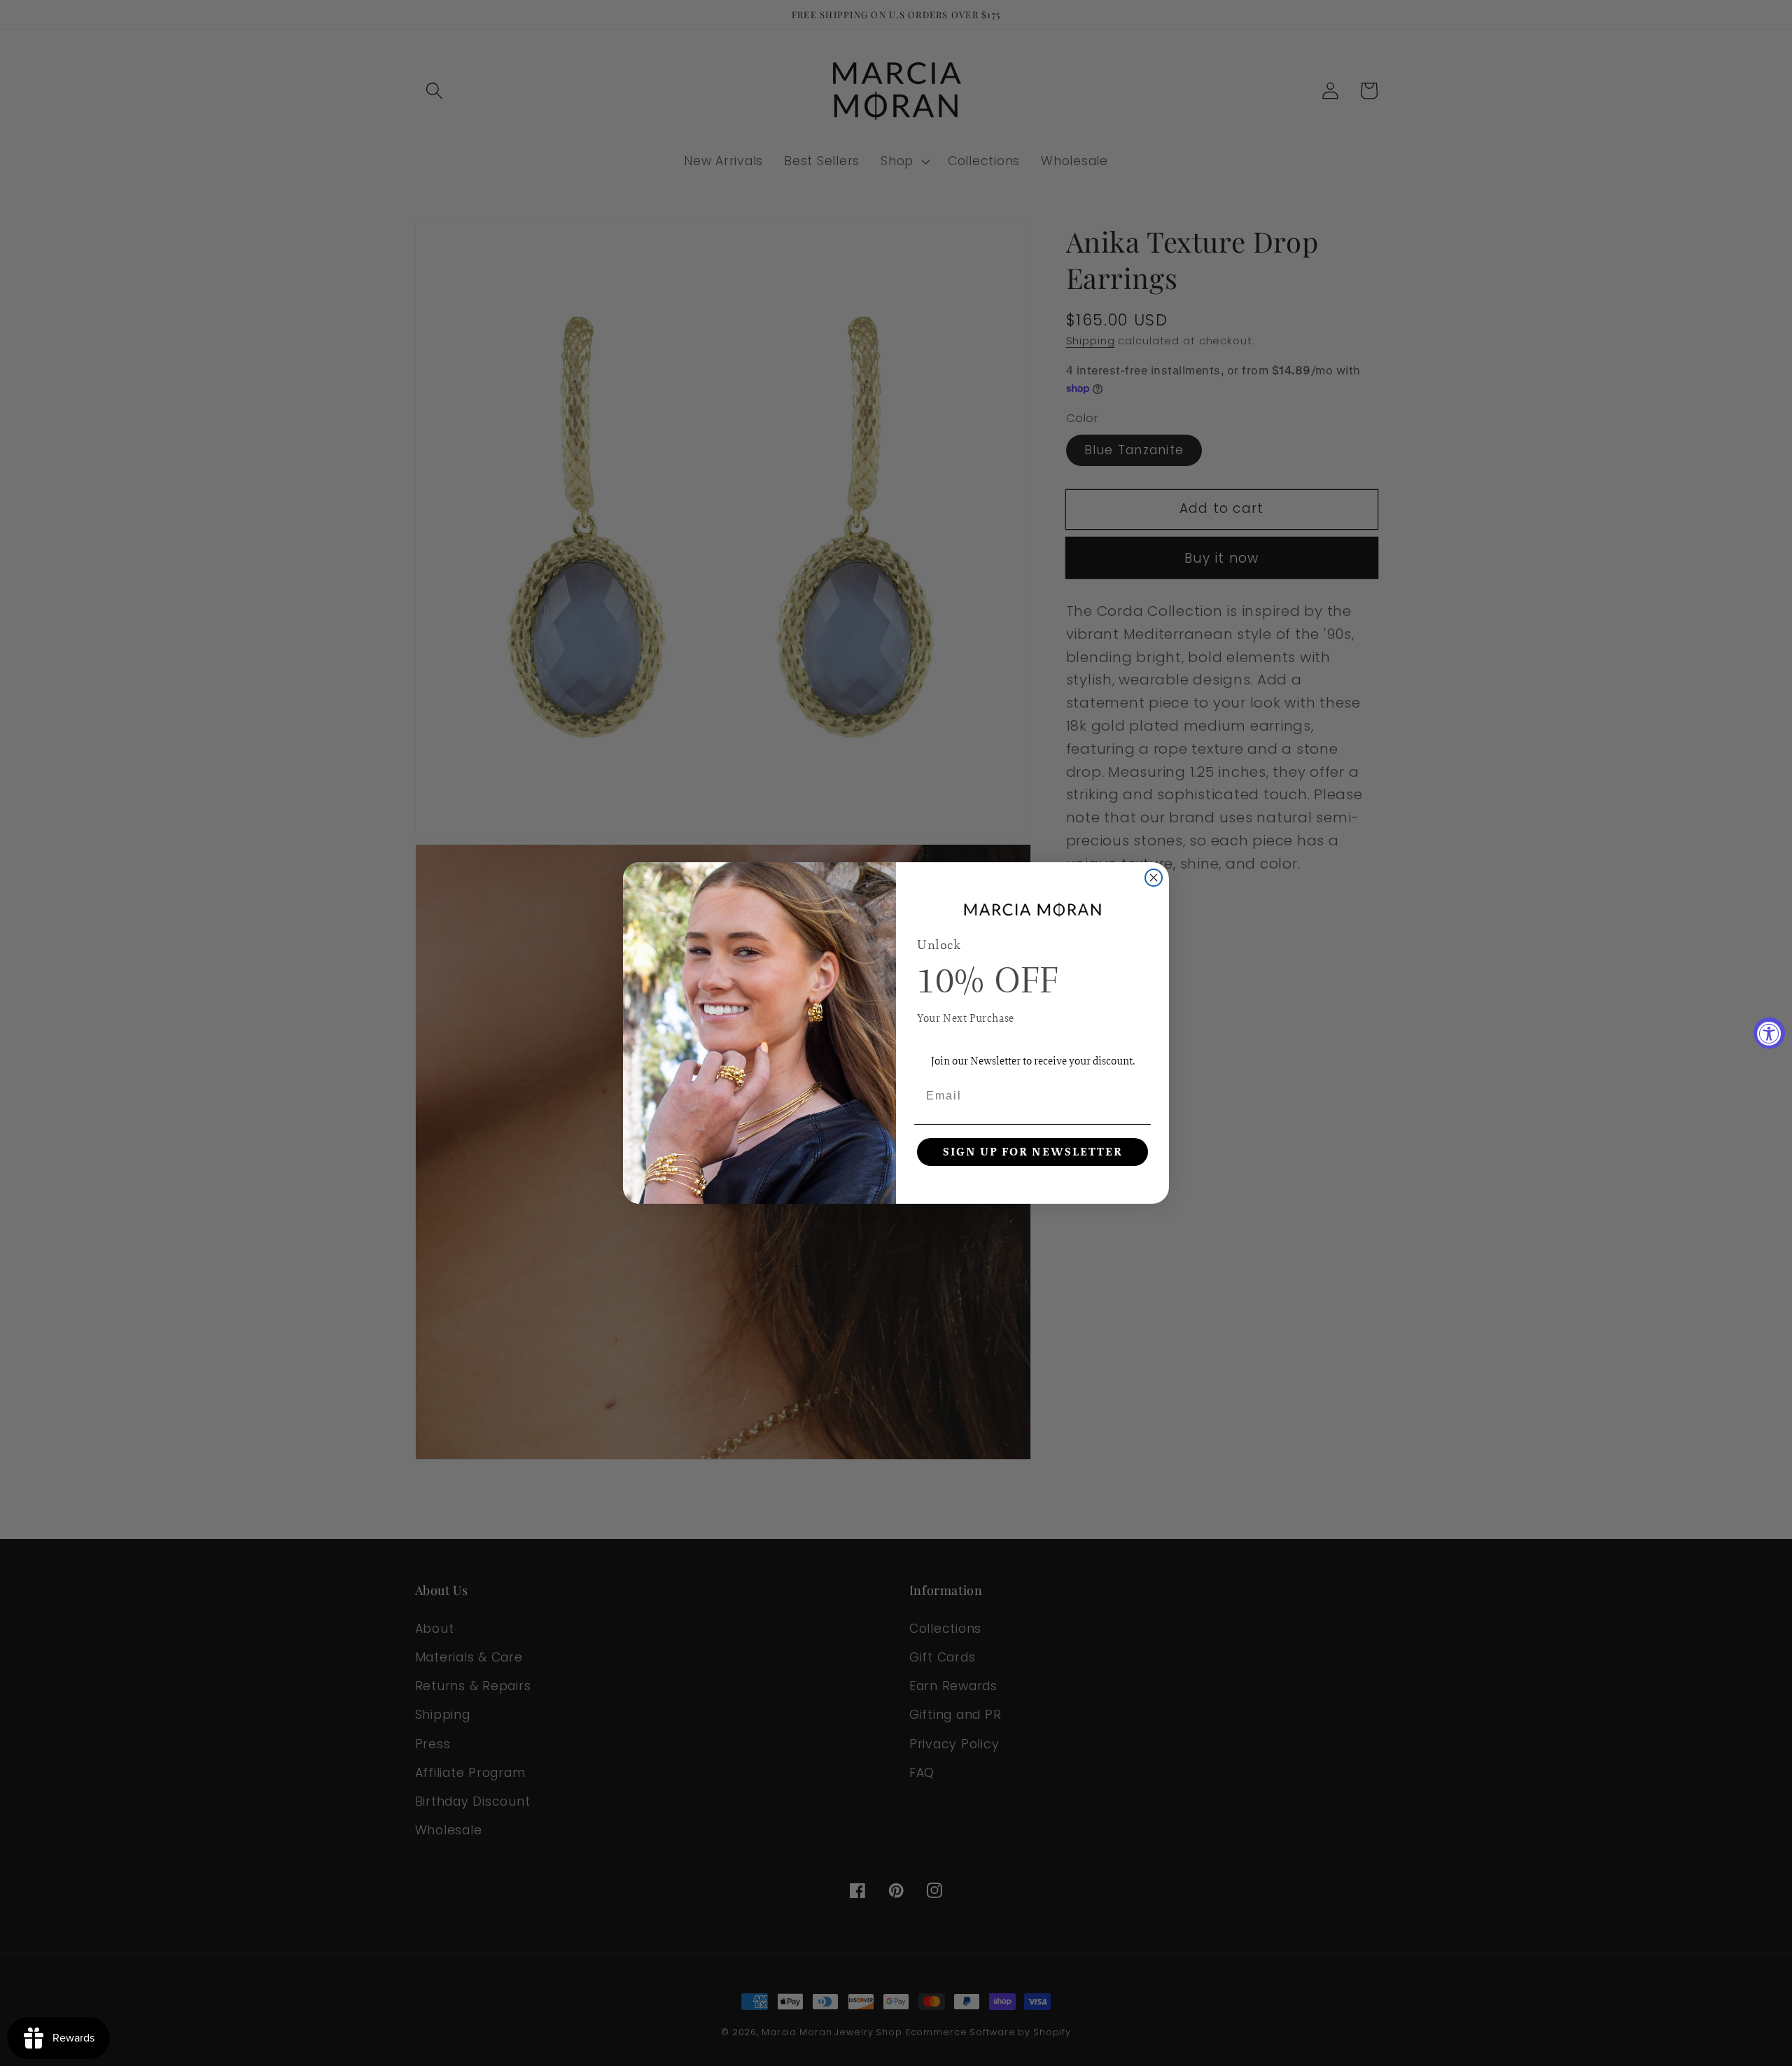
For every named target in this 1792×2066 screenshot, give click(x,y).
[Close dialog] (1154, 878)
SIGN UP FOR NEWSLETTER (1033, 1152)
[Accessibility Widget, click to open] (1769, 1033)
